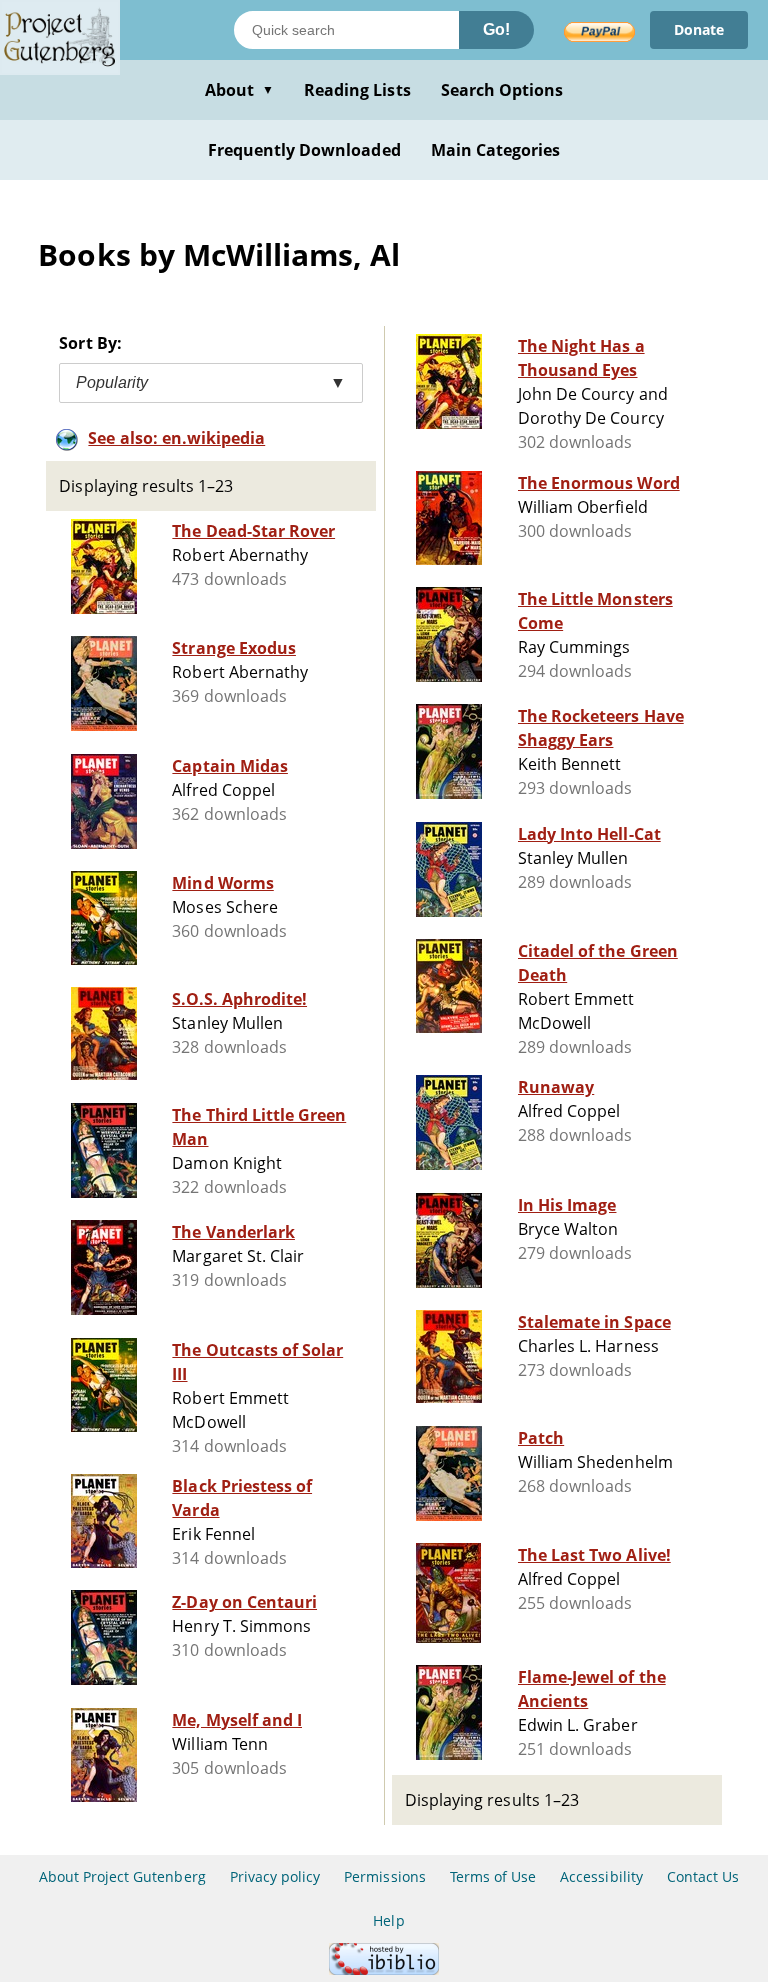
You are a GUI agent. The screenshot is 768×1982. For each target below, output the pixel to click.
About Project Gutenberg (122, 1876)
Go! (496, 29)
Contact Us (703, 1876)
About (239, 90)
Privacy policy (275, 1876)
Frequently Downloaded (304, 150)
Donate (699, 29)
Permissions (384, 1876)
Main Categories (496, 150)
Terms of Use (493, 1876)
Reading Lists (357, 90)
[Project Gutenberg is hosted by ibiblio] (384, 1969)
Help (388, 1920)
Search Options (502, 90)
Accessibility (601, 1876)
